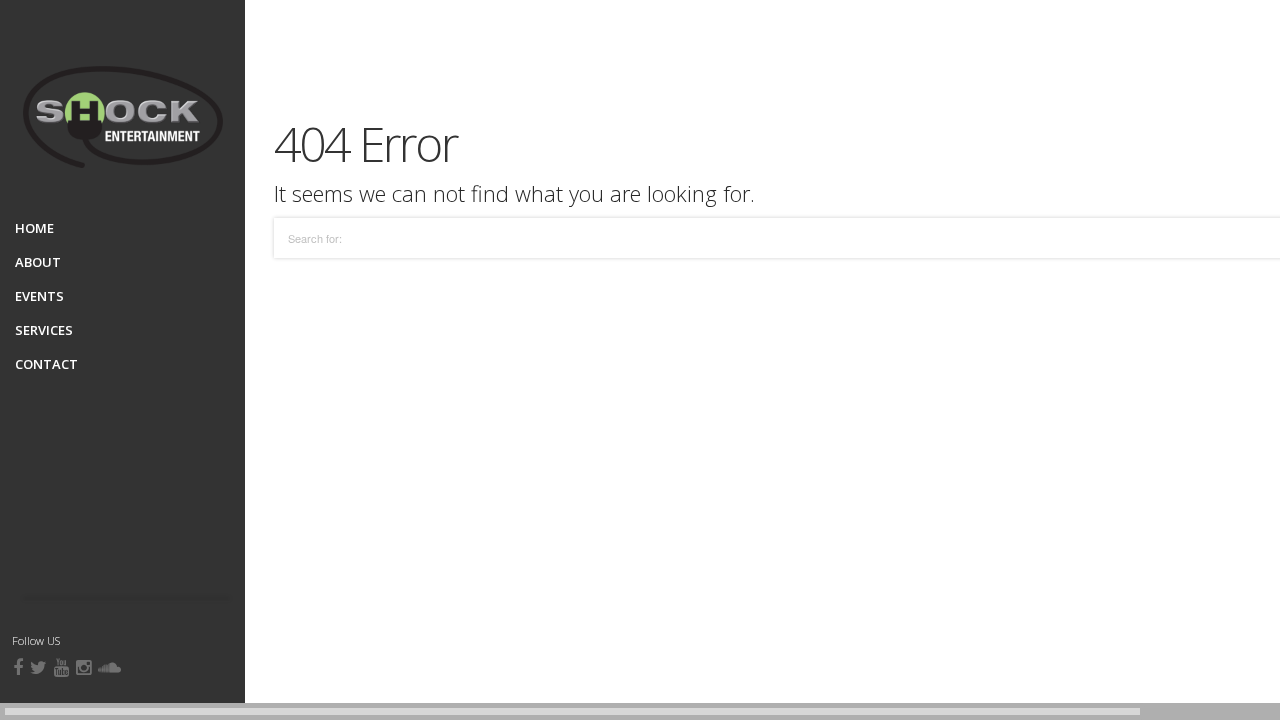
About (38, 262)
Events (39, 296)
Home (34, 228)
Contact (46, 364)
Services (44, 330)
